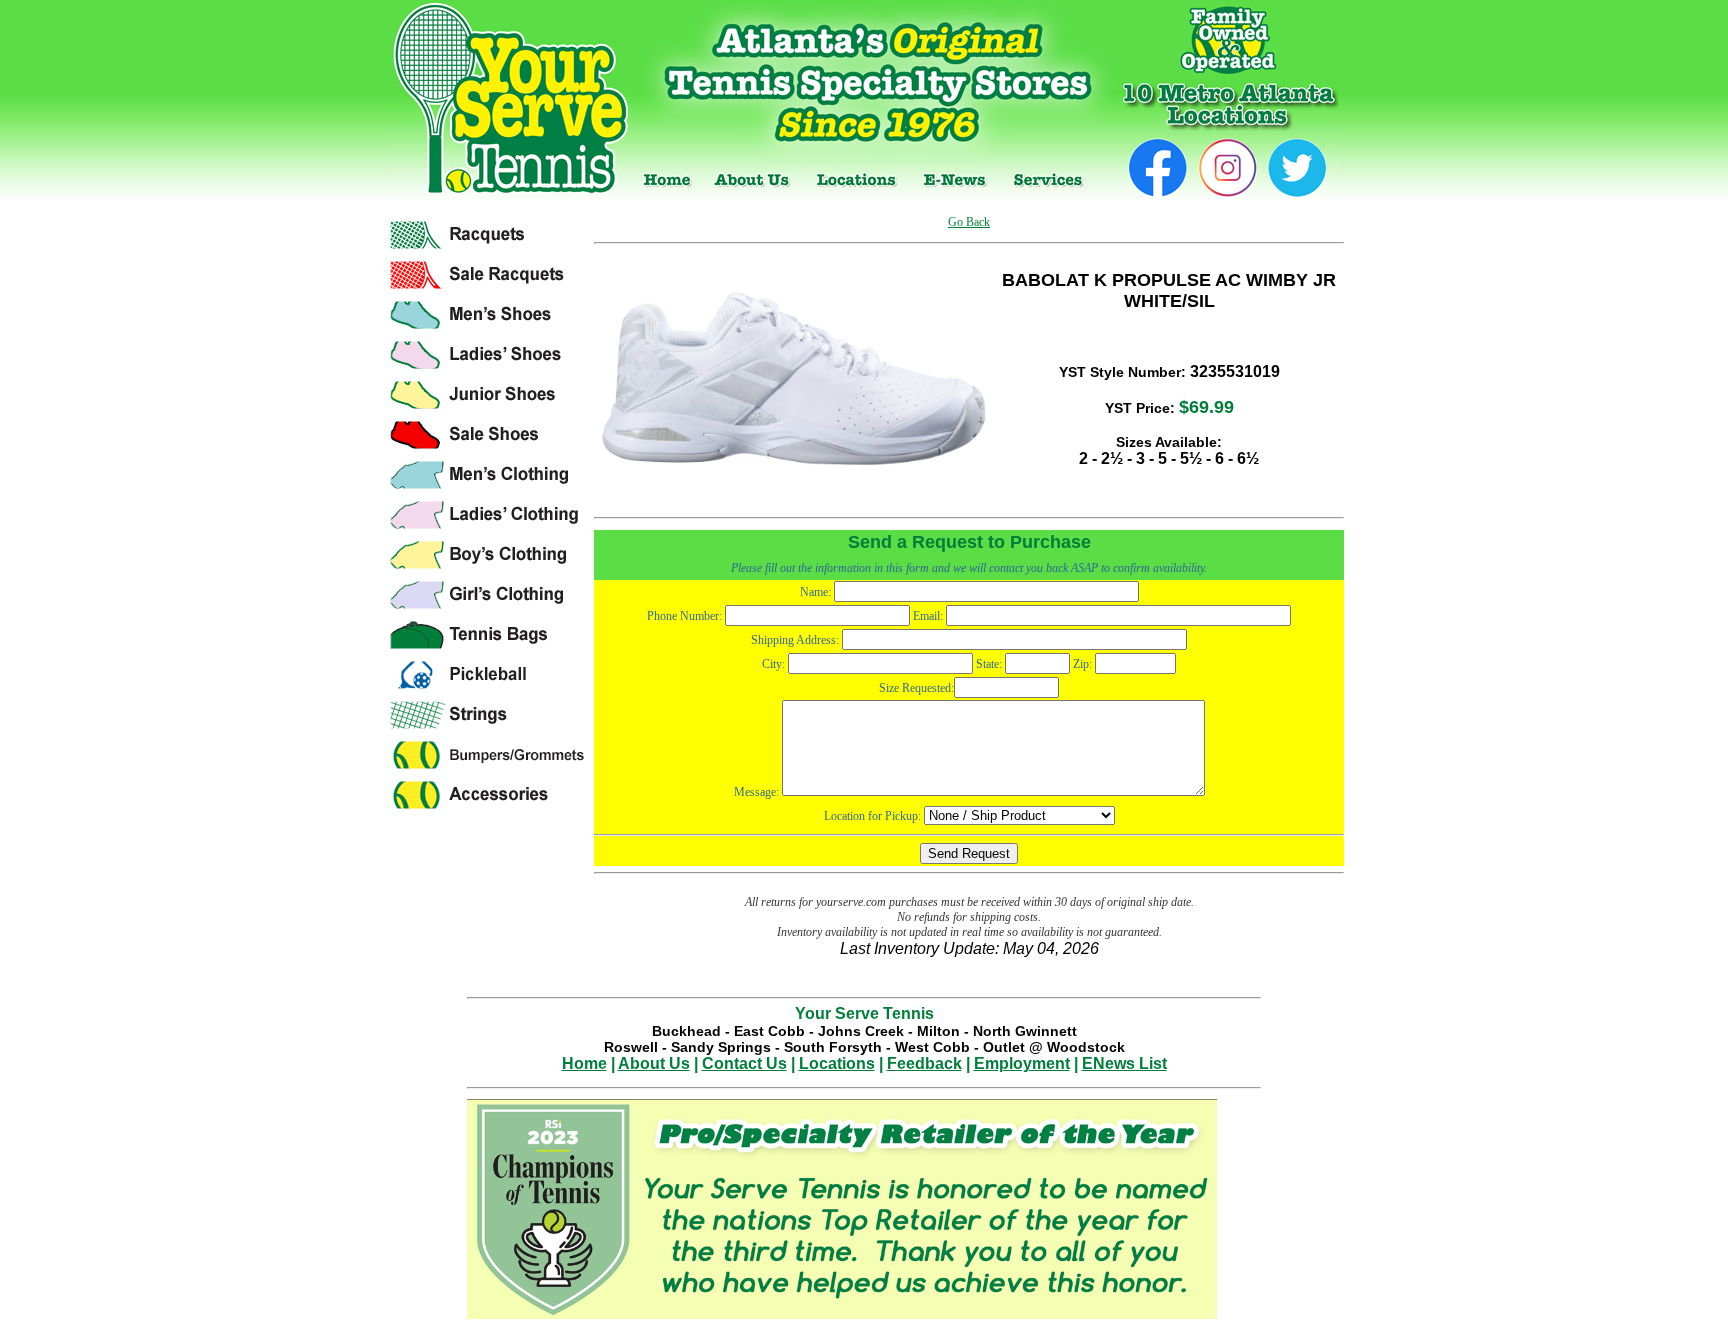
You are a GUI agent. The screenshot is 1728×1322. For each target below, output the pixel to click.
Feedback (924, 1063)
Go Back (969, 222)
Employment (1022, 1063)
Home (584, 1063)
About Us (654, 1063)
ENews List (1124, 1063)
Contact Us (744, 1063)
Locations (837, 1063)
